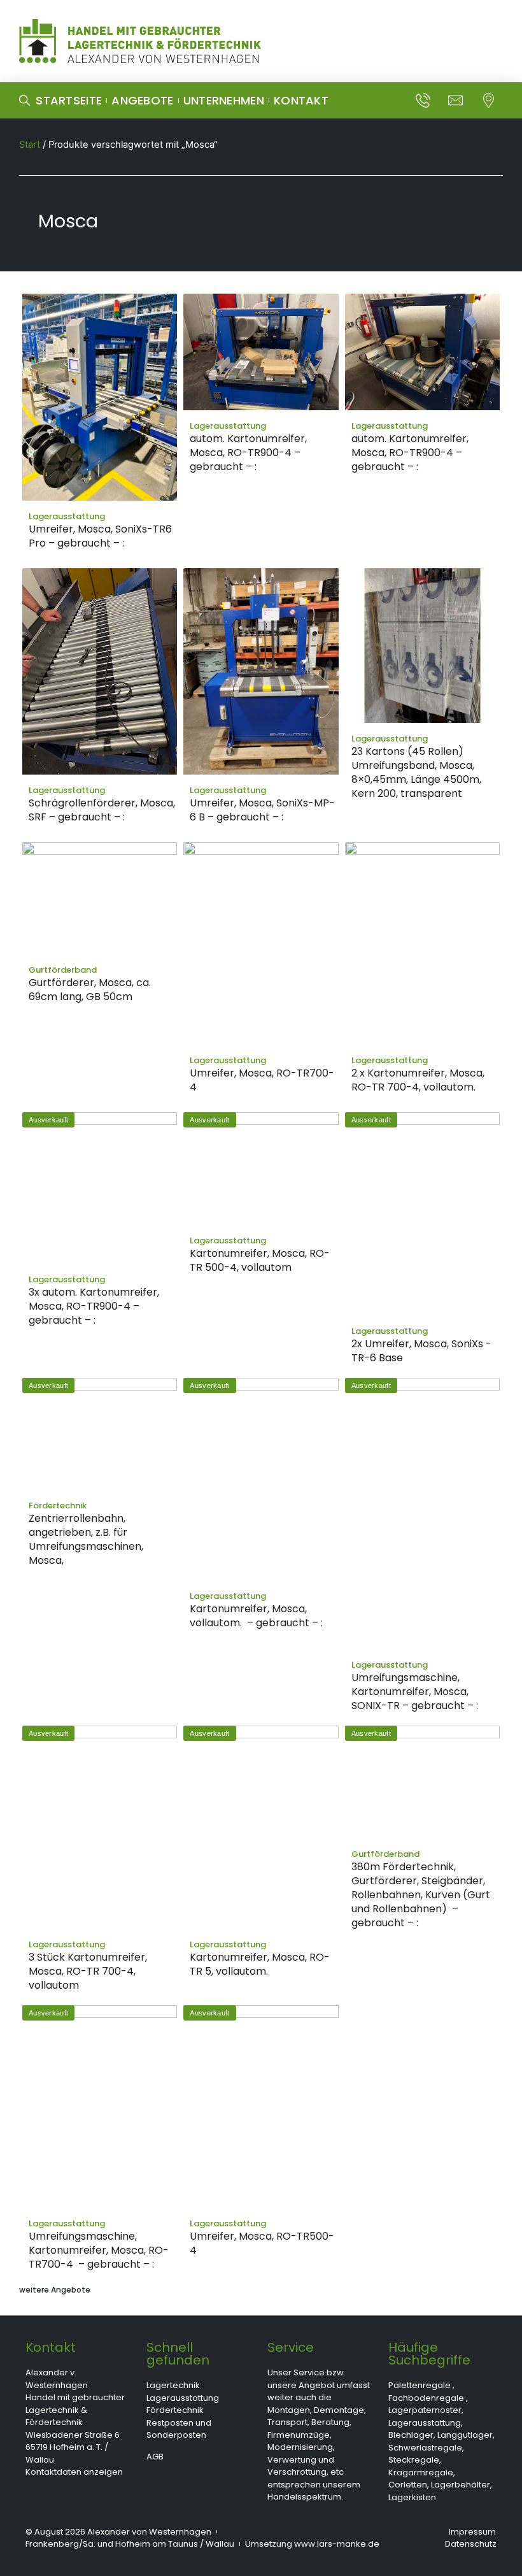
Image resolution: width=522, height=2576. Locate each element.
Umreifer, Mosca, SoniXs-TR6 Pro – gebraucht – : (100, 536)
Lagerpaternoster (425, 2410)
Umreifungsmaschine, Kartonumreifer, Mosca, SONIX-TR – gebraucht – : (415, 1692)
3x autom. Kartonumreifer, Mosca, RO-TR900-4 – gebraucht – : (94, 1306)
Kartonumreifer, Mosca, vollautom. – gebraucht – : (256, 1616)
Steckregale (414, 2460)
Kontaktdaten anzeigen (74, 2472)
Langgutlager (465, 2435)
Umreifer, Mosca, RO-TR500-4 (262, 2243)
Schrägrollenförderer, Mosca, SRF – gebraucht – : (102, 810)
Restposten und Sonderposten (179, 2429)
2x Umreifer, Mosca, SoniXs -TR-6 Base (421, 1351)
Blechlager (411, 2435)
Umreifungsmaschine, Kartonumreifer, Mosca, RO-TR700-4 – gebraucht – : (99, 2250)
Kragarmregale (421, 2472)
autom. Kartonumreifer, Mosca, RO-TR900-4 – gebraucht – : (248, 453)
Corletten (408, 2485)
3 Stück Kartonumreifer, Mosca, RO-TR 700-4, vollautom (88, 1971)
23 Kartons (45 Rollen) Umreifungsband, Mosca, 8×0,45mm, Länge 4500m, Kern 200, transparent (416, 772)
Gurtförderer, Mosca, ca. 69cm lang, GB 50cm (90, 990)
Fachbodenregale (426, 2398)
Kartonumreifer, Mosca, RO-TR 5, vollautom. (260, 1964)
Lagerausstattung (183, 2398)
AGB (155, 2457)
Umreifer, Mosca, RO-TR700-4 (262, 1080)
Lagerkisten (412, 2497)
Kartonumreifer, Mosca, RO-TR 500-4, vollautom (260, 1260)
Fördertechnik (175, 2410)
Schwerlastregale (425, 2448)
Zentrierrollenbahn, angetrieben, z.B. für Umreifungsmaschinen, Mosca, (86, 1539)
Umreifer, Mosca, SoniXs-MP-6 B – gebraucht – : (262, 810)
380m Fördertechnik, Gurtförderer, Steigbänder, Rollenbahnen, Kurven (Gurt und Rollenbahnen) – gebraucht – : (421, 1895)
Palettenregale (420, 2385)
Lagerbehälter (461, 2485)
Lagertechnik (173, 2385)
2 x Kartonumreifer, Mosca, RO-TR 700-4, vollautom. (418, 1080)
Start (30, 145)
